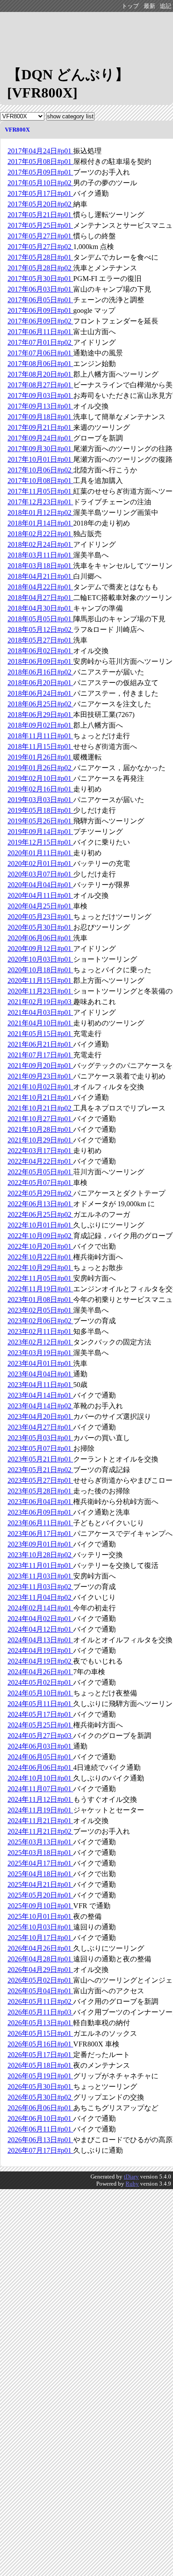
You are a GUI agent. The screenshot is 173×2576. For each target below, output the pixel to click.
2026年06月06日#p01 (40, 2108)
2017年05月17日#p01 (40, 193)
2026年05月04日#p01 (40, 1991)
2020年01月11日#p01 (40, 853)
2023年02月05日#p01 (40, 1310)
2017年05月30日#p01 (40, 279)
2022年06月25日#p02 (40, 1214)
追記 (165, 6)
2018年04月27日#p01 (40, 598)
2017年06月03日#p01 (40, 289)
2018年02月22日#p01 (40, 534)
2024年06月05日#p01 (40, 1757)
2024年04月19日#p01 (40, 1650)
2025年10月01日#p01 (40, 1916)
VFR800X (17, 130)
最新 (149, 6)
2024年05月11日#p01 (40, 1704)
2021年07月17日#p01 (40, 1055)
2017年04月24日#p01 (40, 151)
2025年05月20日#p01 (40, 1895)
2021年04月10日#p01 (40, 1023)
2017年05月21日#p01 (40, 215)
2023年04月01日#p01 (40, 1363)
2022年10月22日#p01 (40, 1257)
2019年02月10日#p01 (40, 778)
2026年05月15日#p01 (40, 2033)
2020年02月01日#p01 (40, 863)
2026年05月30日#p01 (40, 2087)
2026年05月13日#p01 (40, 2023)
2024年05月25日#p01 (40, 1725)
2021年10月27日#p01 (40, 1119)
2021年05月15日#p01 (40, 1034)
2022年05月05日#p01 (40, 1172)
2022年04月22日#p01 (40, 1161)
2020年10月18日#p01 (40, 970)
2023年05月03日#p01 (40, 1438)
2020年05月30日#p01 (40, 927)
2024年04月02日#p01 (40, 1619)
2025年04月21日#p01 (40, 1884)
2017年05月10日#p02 (40, 183)
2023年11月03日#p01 (40, 1576)
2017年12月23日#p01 (40, 502)
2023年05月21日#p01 (40, 1459)
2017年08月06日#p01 (40, 364)
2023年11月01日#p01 (40, 1565)
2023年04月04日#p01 (40, 1374)
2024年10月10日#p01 (40, 1778)
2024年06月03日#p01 (40, 1746)
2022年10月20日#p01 (40, 1246)
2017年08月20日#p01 (40, 374)
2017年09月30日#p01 (40, 449)
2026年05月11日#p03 (40, 2012)
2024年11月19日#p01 (40, 1810)
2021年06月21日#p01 (40, 1044)
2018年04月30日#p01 (40, 608)
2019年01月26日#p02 (40, 768)
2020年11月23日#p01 (40, 991)
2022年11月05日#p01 (40, 1278)
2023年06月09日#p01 (40, 1512)
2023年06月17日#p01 (40, 1534)
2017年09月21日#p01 (40, 427)
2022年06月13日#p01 (40, 1204)
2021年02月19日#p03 (40, 1002)
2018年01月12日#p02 (40, 512)
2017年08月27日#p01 (40, 385)
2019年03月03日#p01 (40, 800)
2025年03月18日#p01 (40, 1853)
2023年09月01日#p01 (40, 1544)
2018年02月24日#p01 (40, 544)
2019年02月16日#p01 (40, 789)
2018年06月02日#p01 (40, 651)
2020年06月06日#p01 (40, 938)
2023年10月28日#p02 (40, 1555)
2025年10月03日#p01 (40, 1927)
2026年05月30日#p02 (40, 2097)
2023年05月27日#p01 (40, 1480)
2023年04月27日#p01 (40, 1427)
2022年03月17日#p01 (40, 1151)
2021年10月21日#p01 (40, 1097)
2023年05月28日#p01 (40, 1491)
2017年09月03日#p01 (40, 396)
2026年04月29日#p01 (40, 1970)
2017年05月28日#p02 (40, 268)
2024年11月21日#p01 (40, 1821)
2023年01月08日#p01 (40, 1300)
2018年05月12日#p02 (40, 629)
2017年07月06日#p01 (40, 353)
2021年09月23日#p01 (40, 1076)
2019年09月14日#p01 (40, 832)
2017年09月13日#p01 (40, 406)
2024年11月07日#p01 (40, 1789)
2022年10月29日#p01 (40, 1268)
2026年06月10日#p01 (40, 2118)
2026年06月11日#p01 (40, 2129)
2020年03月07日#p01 (40, 874)
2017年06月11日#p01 (40, 332)
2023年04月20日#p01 (40, 1417)
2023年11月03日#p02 (40, 1587)
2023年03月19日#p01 (40, 1353)
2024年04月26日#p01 (40, 1672)
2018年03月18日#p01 (40, 566)
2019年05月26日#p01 (40, 821)
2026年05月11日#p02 (40, 2001)
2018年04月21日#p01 (40, 576)
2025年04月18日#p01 (40, 1874)
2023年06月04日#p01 (40, 1502)
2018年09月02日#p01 (40, 725)
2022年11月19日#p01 (40, 1289)
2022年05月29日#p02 (40, 1193)
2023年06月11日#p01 (40, 1523)
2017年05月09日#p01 (40, 172)
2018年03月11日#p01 (40, 555)
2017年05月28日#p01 (40, 257)
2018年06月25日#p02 (40, 704)
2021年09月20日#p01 (40, 1066)
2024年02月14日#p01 (40, 1608)
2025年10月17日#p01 (40, 1938)
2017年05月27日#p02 (40, 247)
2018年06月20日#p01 (40, 683)
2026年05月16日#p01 (40, 2044)
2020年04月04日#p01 (40, 885)
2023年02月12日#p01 (40, 1342)
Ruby (132, 2184)
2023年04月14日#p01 (40, 1395)
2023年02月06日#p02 (40, 1321)
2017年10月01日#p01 (40, 459)
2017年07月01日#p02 (40, 342)
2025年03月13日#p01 (40, 1842)
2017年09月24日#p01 (40, 438)
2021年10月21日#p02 (40, 1108)
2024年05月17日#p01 (40, 1714)
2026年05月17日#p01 (40, 2055)
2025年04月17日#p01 (40, 1863)
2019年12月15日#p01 (40, 842)
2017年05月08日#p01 (40, 162)
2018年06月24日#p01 (40, 693)
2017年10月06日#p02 (40, 470)
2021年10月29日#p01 (40, 1140)
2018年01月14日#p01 (40, 523)
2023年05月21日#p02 (40, 1470)
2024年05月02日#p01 (40, 1682)
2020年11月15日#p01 (40, 980)
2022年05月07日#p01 (40, 1183)
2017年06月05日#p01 (40, 300)
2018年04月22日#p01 (40, 587)
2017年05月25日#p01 (40, 225)
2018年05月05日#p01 (40, 619)
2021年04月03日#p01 (40, 1012)
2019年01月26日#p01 (40, 757)
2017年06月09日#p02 (40, 321)
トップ (130, 6)
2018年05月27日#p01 (40, 640)
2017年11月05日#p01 (40, 491)
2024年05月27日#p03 (40, 1736)
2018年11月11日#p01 (40, 736)
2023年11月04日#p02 (40, 1597)
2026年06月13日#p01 (40, 2140)
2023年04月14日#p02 (40, 1406)
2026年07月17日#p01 (40, 2150)
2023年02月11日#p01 (40, 1331)
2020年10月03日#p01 (40, 959)
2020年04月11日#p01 (40, 895)
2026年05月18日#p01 (40, 2065)
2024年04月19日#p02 (40, 1661)
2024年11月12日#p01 (40, 1799)
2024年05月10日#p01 (40, 1693)
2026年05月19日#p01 (40, 2076)
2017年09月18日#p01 (40, 417)
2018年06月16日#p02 (40, 672)
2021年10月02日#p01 (40, 1087)
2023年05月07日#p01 (40, 1448)
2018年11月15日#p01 (40, 746)
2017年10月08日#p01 (40, 481)
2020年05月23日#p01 (40, 917)
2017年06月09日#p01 (40, 310)
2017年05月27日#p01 (40, 236)
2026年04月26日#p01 (40, 1948)
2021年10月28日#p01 (40, 1129)
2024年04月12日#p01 (40, 1629)
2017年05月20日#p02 (40, 204)
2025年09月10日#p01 (40, 1906)
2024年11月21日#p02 (40, 1831)
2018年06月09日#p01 (40, 661)
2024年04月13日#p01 (40, 1640)
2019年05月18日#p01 (40, 810)
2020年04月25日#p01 (40, 906)
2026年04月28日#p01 (40, 1959)
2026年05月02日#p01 (40, 1980)
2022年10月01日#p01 (40, 1225)
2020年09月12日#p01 (40, 949)
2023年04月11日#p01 (40, 1385)
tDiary (131, 2177)
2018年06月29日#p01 (40, 715)
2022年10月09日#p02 (40, 1236)
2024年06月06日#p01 (40, 1767)
